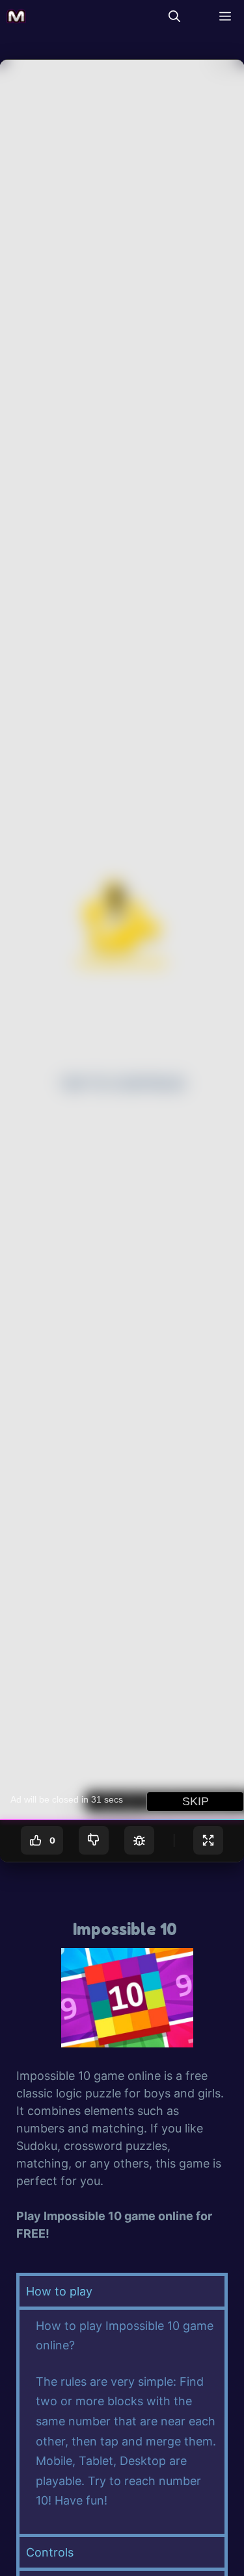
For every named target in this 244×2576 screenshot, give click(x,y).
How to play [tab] (59, 2291)
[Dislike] (94, 1840)
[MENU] (222, 16)
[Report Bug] (139, 1840)
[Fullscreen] (208, 1840)
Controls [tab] (50, 2552)
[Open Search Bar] (174, 16)
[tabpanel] (122, 2420)
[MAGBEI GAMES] (16, 16)
